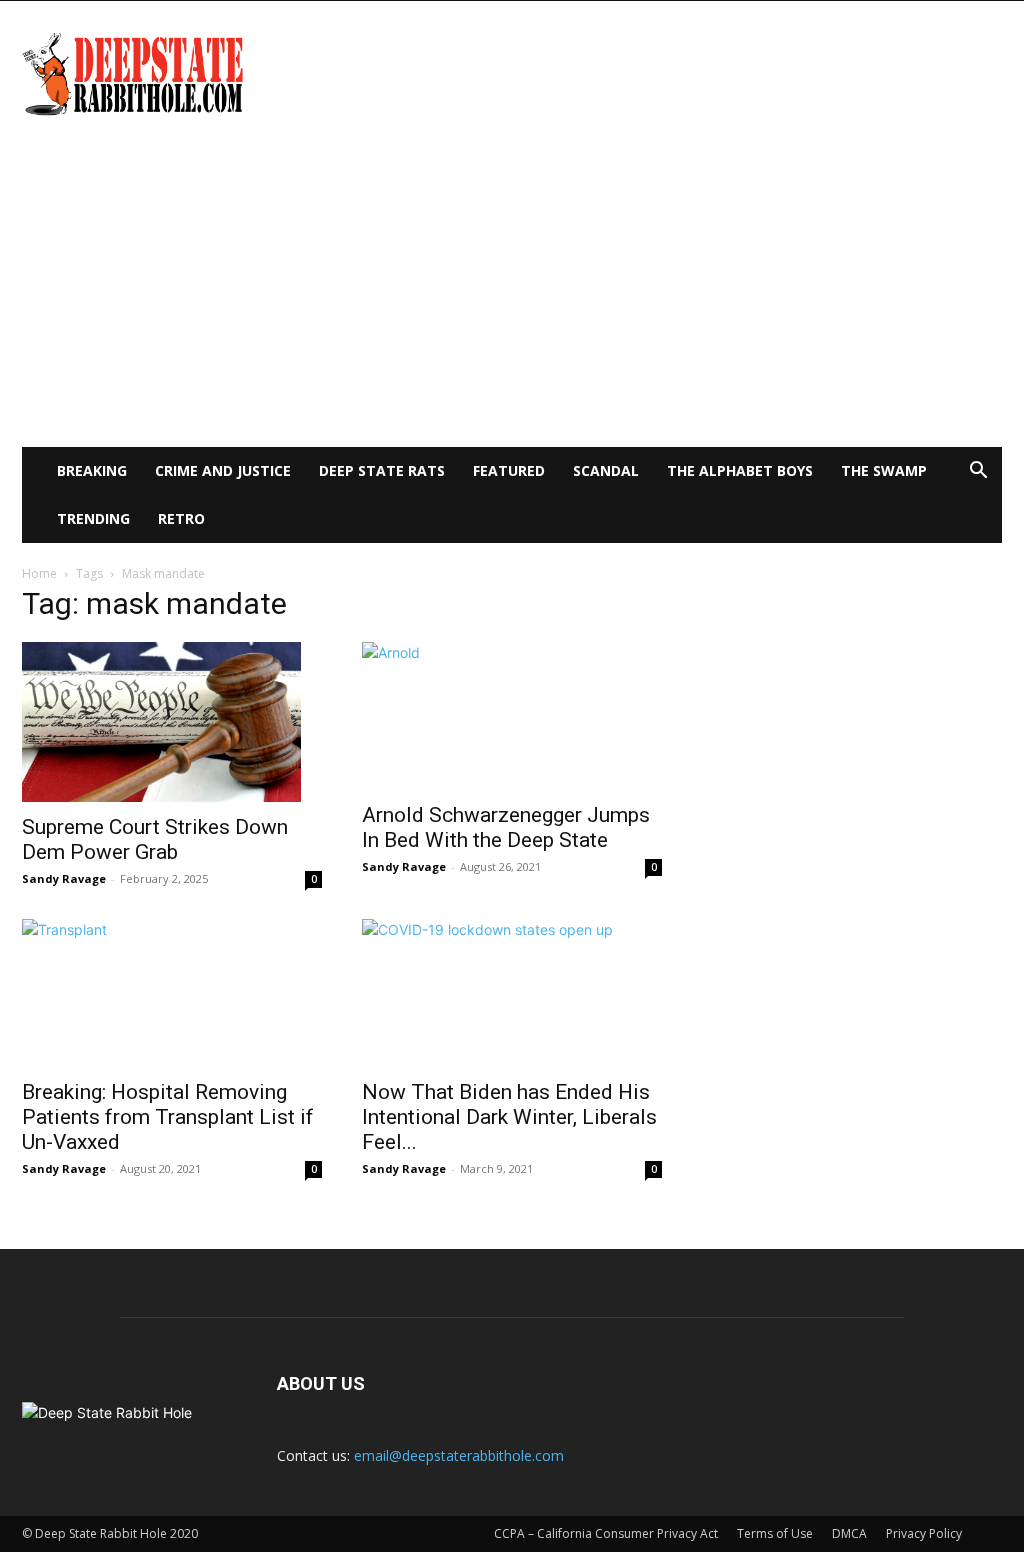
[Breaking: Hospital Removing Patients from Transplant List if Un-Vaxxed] (172, 993)
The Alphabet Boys (740, 470)
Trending (93, 518)
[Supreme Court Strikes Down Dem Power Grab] (172, 722)
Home (39, 573)
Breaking (92, 470)
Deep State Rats (382, 470)
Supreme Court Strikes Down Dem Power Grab (155, 839)
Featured (509, 470)
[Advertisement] (512, 297)
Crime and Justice (223, 470)
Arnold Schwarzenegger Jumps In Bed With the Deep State (506, 827)
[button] (978, 472)
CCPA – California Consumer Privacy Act (606, 1533)
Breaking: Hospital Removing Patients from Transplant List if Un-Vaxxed (168, 1117)
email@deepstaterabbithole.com (459, 1455)
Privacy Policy (924, 1533)
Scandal (606, 470)
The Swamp (884, 470)
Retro (181, 518)
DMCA (849, 1533)
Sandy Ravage (64, 878)
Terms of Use (775, 1533)
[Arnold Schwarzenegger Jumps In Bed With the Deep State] (512, 716)
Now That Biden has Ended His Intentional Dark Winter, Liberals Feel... (509, 1117)
